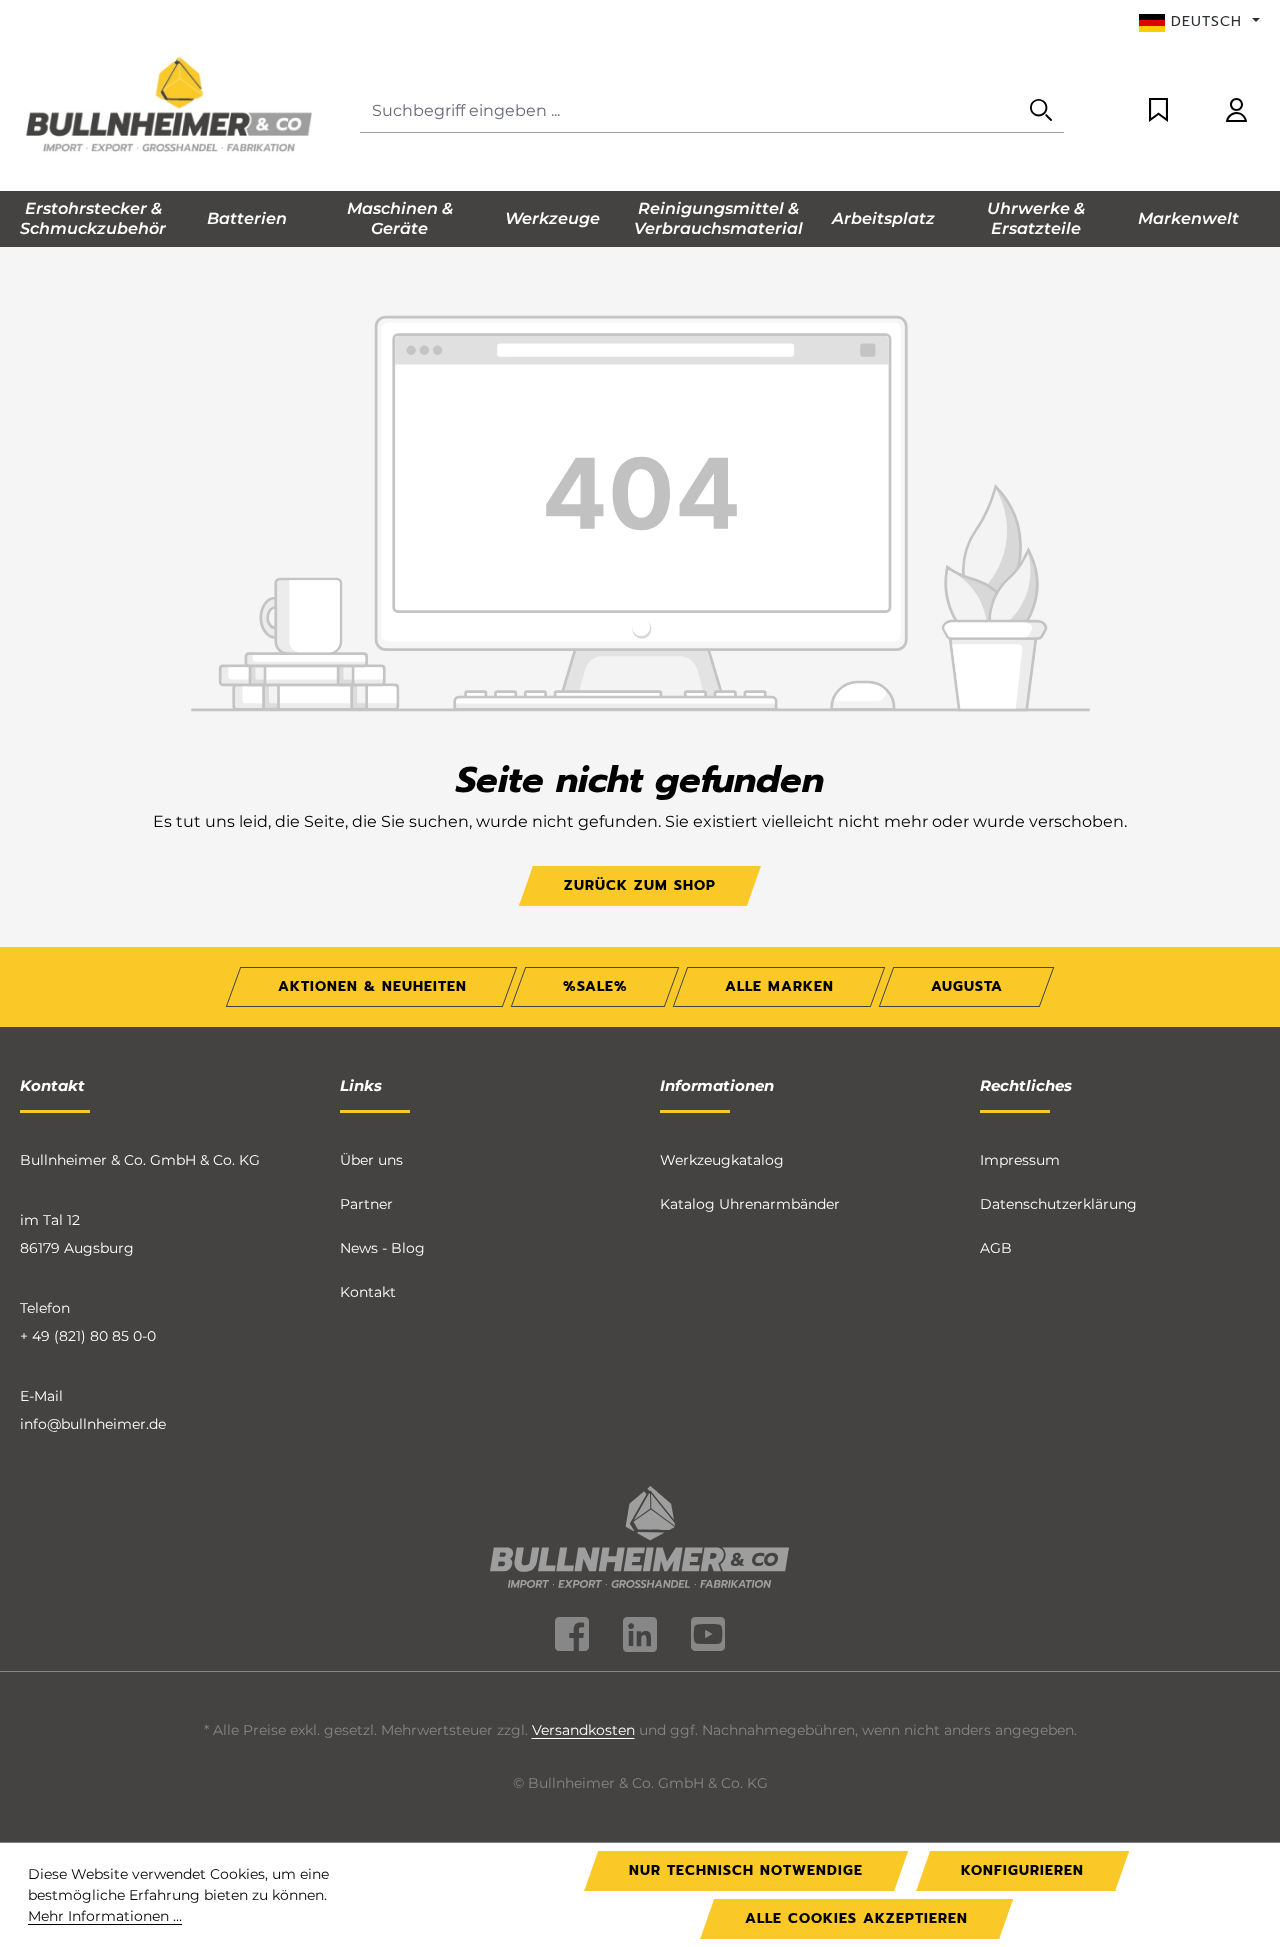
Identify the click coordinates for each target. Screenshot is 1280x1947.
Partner (366, 1204)
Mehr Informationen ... (105, 1916)
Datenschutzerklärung (1058, 1204)
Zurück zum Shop (640, 885)
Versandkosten (583, 1730)
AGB (996, 1248)
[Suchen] (1041, 111)
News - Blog (382, 1248)
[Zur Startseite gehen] (170, 107)
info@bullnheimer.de (93, 1424)
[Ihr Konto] (1236, 111)
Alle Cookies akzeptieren (856, 1918)
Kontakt (368, 1292)
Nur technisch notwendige (746, 1870)
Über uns (371, 1160)
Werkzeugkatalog (722, 1160)
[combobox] (689, 111)
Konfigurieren (1022, 1870)
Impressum (1020, 1160)
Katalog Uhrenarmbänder (750, 1204)
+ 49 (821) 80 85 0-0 (88, 1336)
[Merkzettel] (1158, 111)
